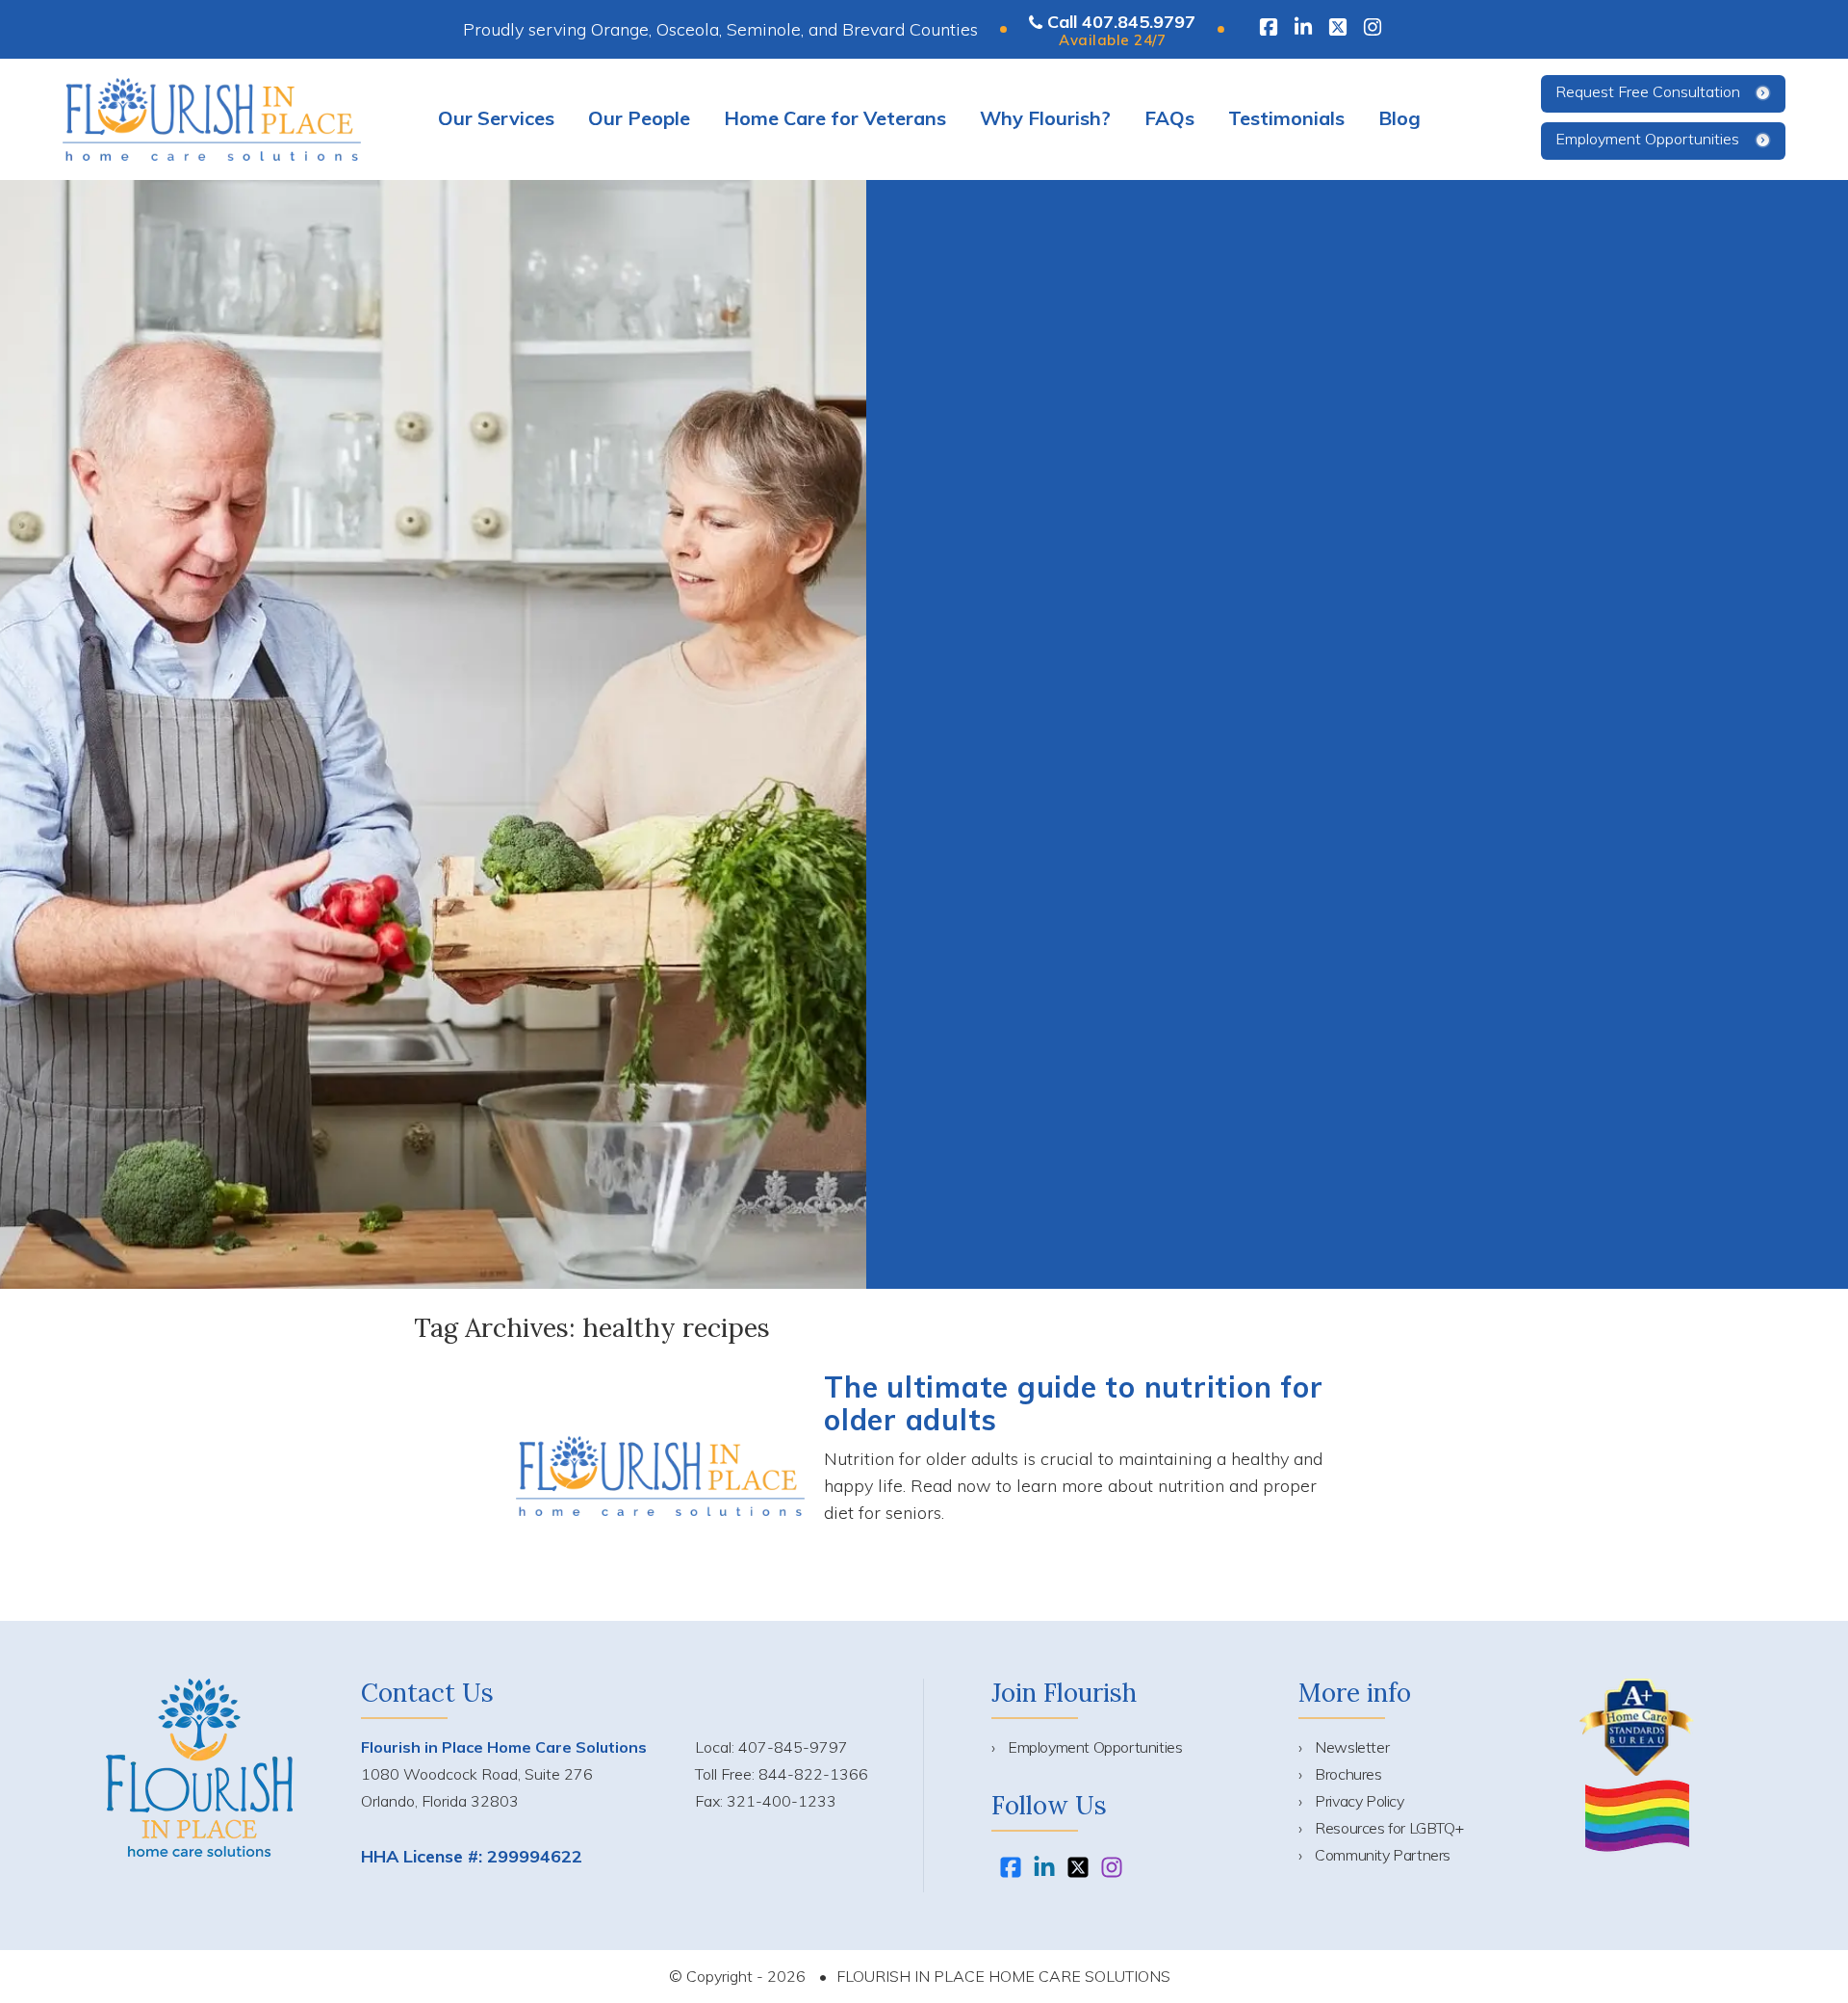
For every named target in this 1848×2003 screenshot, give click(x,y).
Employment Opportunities (1647, 139)
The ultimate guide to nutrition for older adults (1073, 1403)
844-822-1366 (813, 1774)
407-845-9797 (793, 1747)
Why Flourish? (1045, 118)
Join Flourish (1064, 1693)
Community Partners (1383, 1855)
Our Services (496, 118)
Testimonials (1286, 118)
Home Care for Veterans (835, 118)
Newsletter (1352, 1747)
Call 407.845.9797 (1121, 22)
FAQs (1169, 118)
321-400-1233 (782, 1801)
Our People (639, 118)
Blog (1399, 118)
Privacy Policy (1359, 1801)
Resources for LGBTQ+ (1389, 1828)
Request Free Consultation (1648, 91)
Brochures (1348, 1774)
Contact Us (427, 1693)
